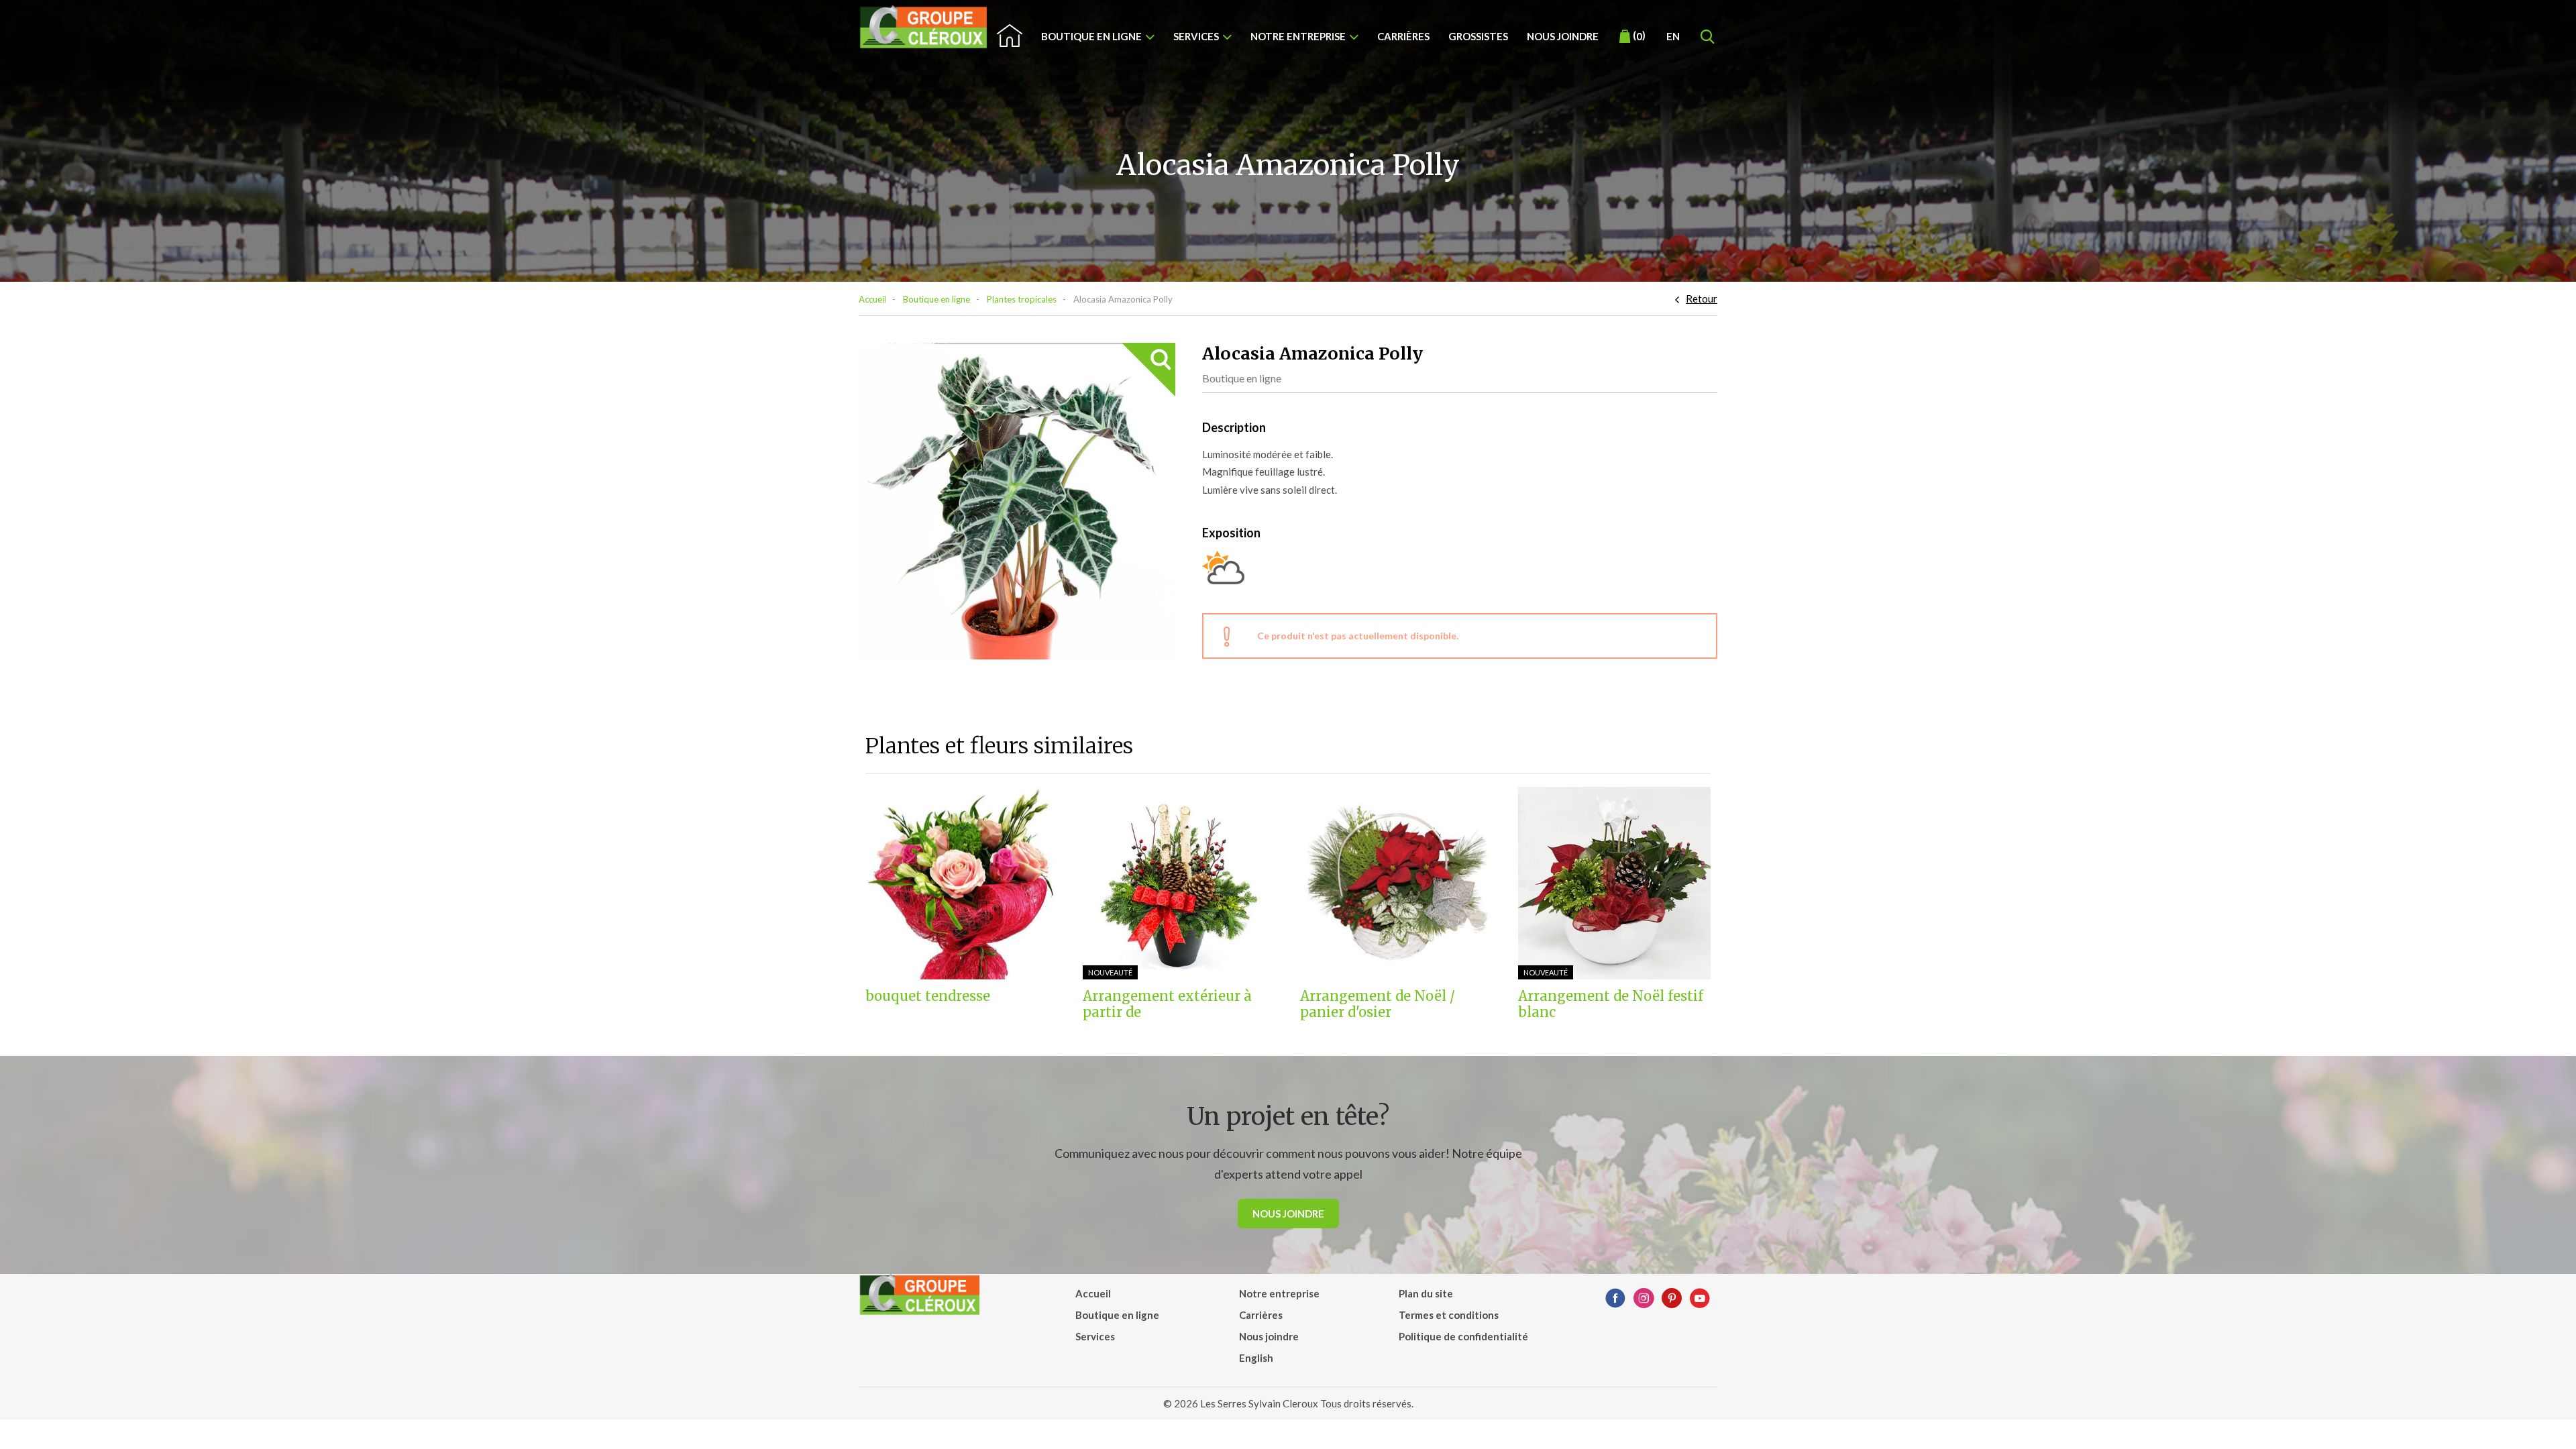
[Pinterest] (1672, 1299)
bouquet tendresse (928, 996)
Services (1196, 36)
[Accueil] (924, 27)
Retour (1702, 299)
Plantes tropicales (1022, 299)
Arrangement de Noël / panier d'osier (1378, 1004)
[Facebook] (1615, 1299)
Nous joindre (1563, 36)
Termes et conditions (1449, 1315)
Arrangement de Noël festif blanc (1611, 1004)
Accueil (872, 299)
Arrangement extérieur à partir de (1167, 1004)
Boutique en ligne (1091, 36)
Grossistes (1478, 36)
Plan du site (1426, 1293)
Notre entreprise (1298, 36)
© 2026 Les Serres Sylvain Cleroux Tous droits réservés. (1288, 1403)
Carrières (1403, 36)
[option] (1017, 501)
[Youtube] (1700, 1299)
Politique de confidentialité (1463, 1336)
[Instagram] (1644, 1299)
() (1639, 36)
